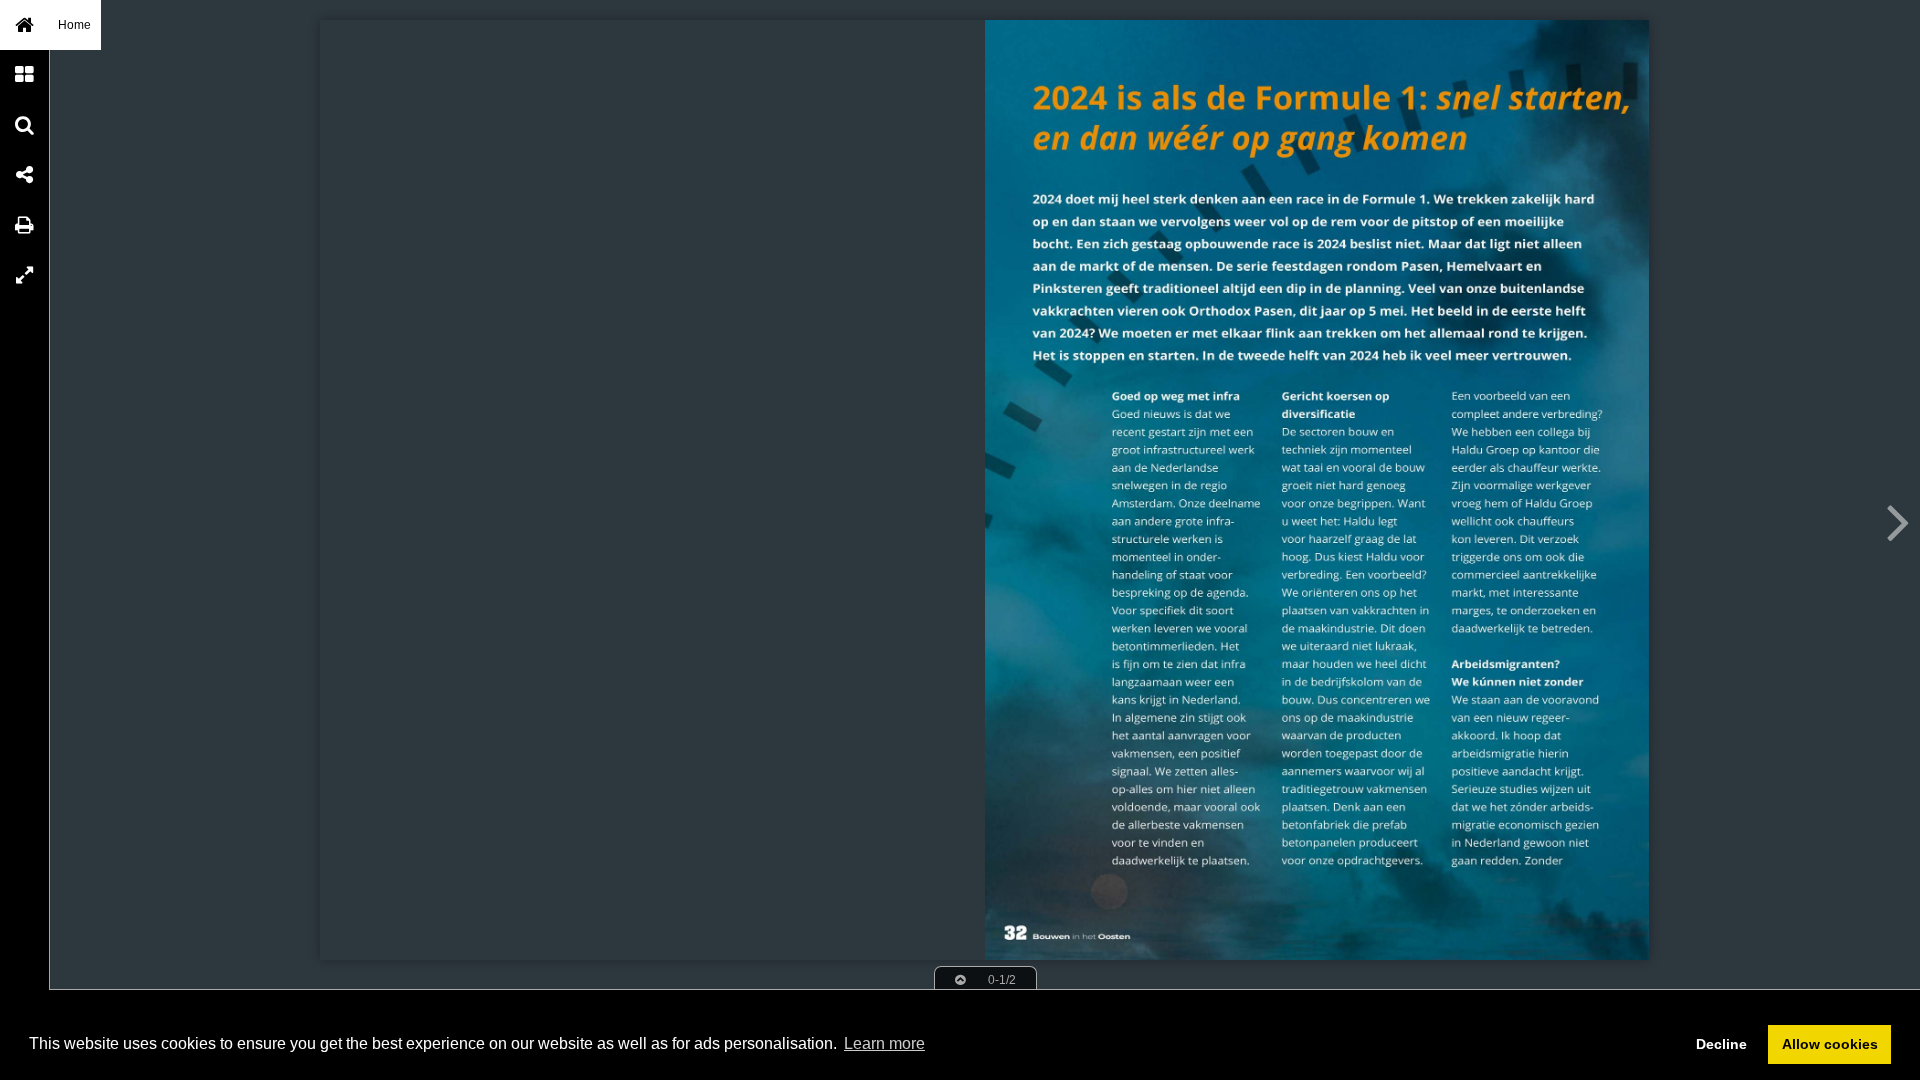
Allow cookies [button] (1830, 1044)
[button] (25, 25)
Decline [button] (1721, 1044)
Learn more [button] (884, 1043)
